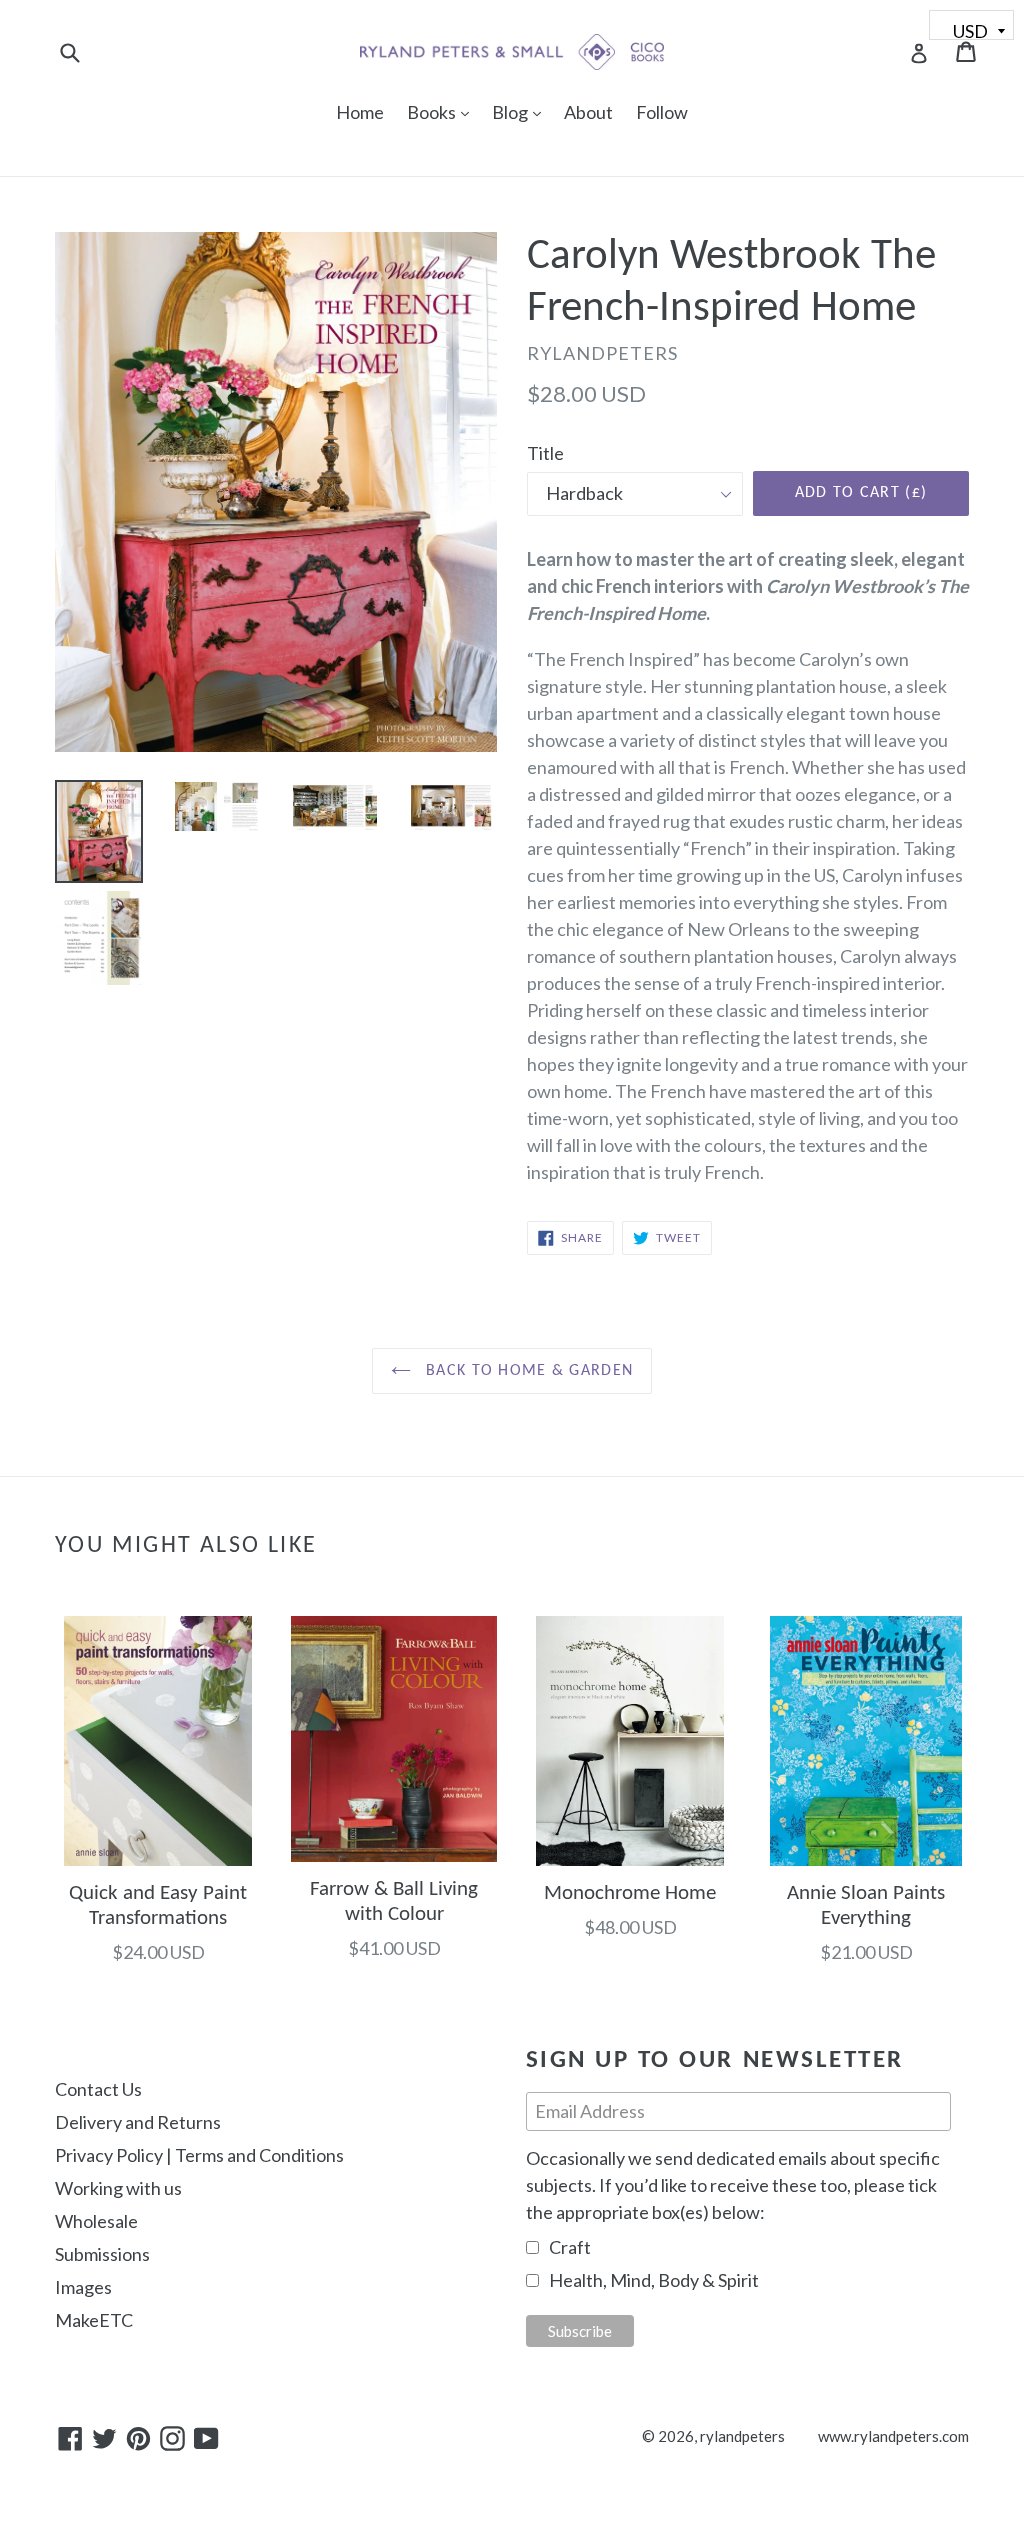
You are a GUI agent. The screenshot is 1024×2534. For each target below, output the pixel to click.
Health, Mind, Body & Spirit (654, 2280)
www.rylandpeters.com (893, 2436)
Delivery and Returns (138, 2122)
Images (83, 2287)
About (588, 112)
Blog (521, 111)
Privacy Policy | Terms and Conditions (199, 2155)
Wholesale (96, 2221)
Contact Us (98, 2089)
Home (360, 112)
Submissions (102, 2254)
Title (545, 453)
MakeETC (94, 2320)
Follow (662, 112)
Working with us (118, 2188)
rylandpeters (742, 2436)
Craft (570, 2247)
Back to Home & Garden (527, 1371)
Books (443, 111)
